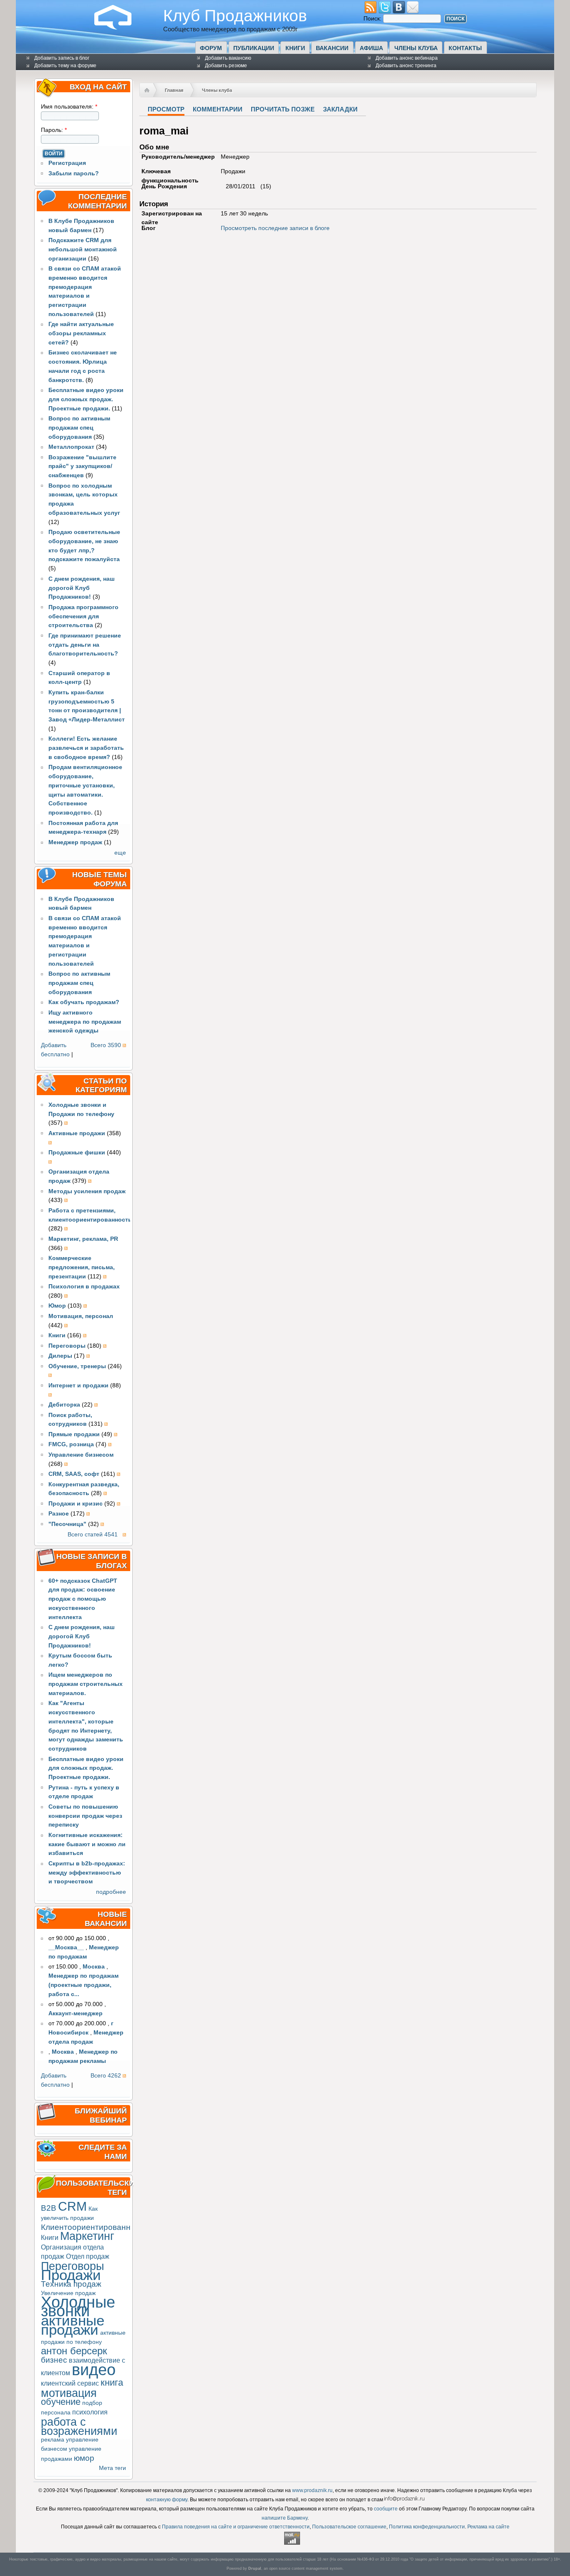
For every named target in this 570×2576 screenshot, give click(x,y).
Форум (211, 48)
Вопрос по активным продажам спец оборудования (79, 428)
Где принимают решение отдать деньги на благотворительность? (85, 645)
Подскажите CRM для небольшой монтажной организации (83, 249)
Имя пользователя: (69, 107)
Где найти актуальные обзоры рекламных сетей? (81, 333)
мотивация (69, 2393)
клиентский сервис (70, 2383)
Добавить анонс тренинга (406, 66)
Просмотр (166, 109)
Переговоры (72, 2266)
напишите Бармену (285, 2518)
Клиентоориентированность (94, 2227)
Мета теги (112, 2468)
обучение (61, 2402)
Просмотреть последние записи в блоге (275, 228)
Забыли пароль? (74, 173)
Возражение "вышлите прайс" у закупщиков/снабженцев (82, 467)
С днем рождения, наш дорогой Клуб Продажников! (82, 588)
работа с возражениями (79, 2426)
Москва (94, 1967)
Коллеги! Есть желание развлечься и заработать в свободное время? (86, 748)
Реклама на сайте (488, 2527)
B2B (49, 2208)
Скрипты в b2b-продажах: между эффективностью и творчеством (87, 1873)
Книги (295, 48)
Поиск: (373, 19)
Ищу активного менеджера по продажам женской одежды (85, 1022)
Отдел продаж (88, 2256)
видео (94, 2370)
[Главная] (119, 28)
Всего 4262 (106, 2076)
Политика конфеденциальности (427, 2527)
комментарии (218, 109)
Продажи (71, 2275)
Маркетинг (87, 2236)
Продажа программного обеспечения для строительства (83, 616)
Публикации (254, 48)
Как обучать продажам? (84, 1002)
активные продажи (73, 2325)
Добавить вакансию (228, 58)
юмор (84, 2458)
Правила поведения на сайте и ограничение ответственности (236, 2527)
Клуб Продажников (235, 15)
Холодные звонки (78, 2307)
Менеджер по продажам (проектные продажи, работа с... (83, 1985)
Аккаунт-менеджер (76, 2013)
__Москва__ (66, 1947)
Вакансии (332, 48)
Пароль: (54, 130)
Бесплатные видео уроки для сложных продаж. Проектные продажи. (86, 399)
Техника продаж (71, 2284)
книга (112, 2382)
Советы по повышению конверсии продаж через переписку (85, 1816)
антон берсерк (74, 2351)
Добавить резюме (226, 66)
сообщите (386, 2509)
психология (90, 2412)
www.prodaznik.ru (312, 2490)
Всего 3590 (106, 1045)
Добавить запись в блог (62, 58)
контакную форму (167, 2500)
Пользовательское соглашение (349, 2527)
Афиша (371, 48)
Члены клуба (217, 90)
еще (120, 853)
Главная (174, 90)
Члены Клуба (416, 48)
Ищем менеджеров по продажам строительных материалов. (86, 1684)
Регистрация (67, 163)
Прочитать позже (283, 109)
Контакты (465, 48)
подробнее (111, 1892)
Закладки (340, 109)
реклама (53, 2440)
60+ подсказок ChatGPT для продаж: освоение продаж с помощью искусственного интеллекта (83, 1599)
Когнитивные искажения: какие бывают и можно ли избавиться (87, 1844)
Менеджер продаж (75, 842)
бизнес (54, 2360)
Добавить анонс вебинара (407, 58)
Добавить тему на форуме (65, 66)
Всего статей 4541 (93, 1535)
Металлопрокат (71, 447)
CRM (72, 2206)
